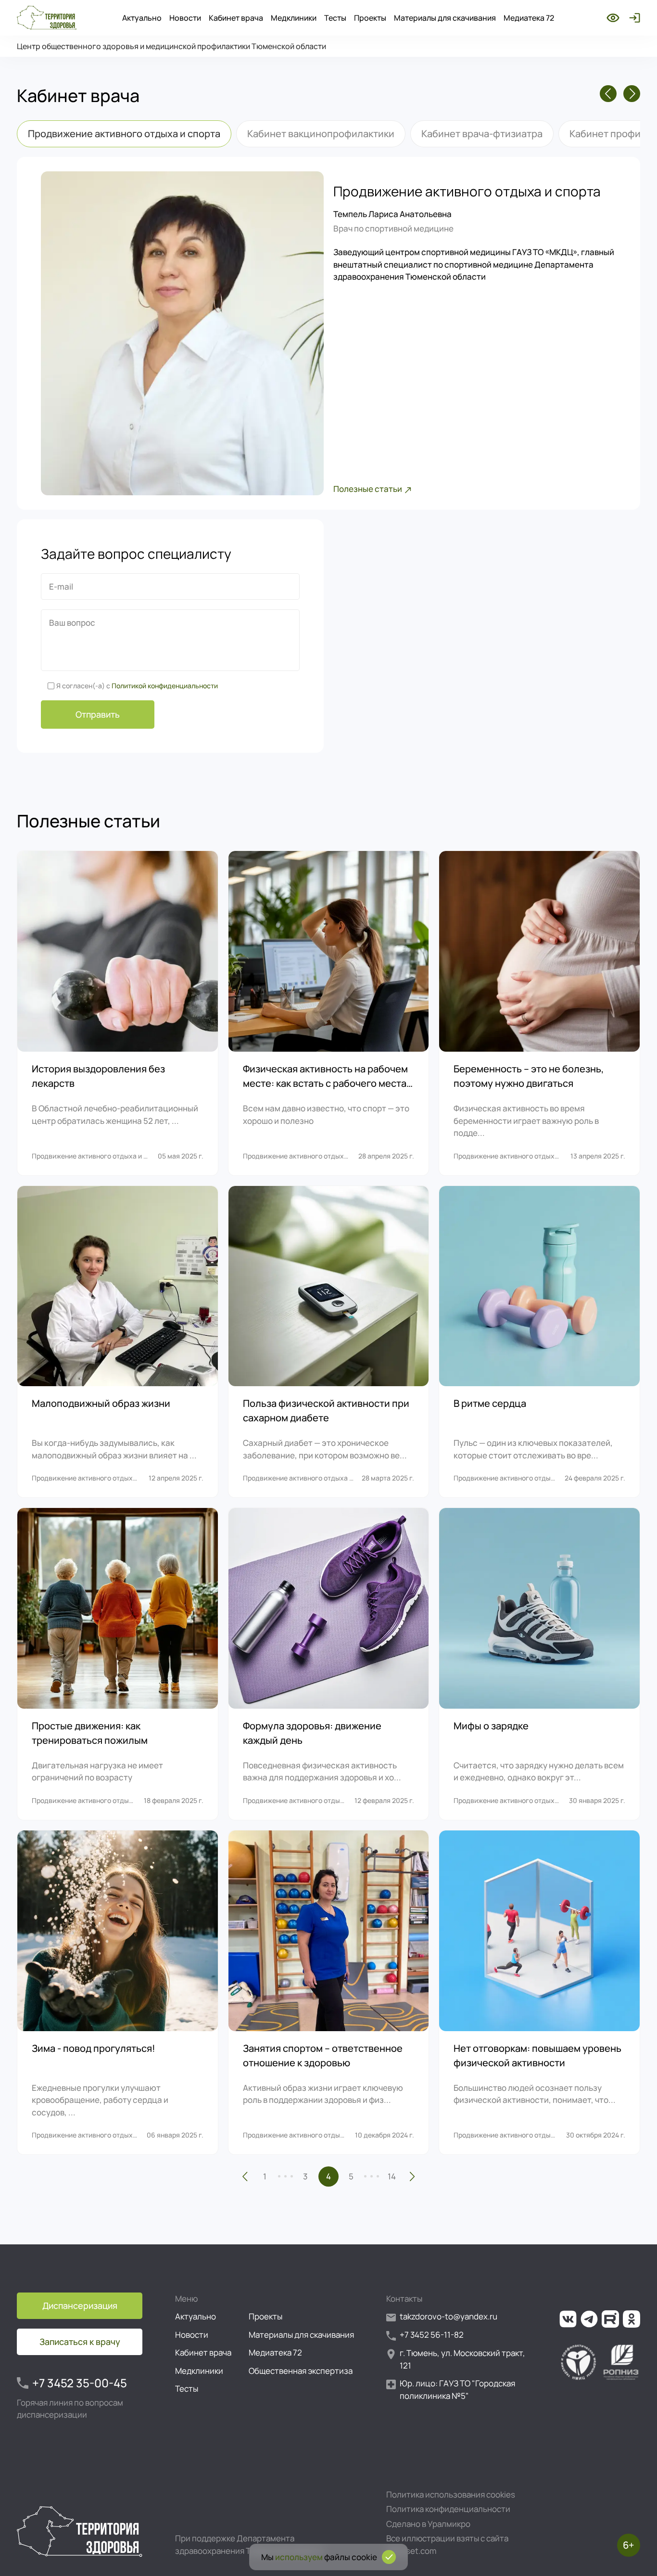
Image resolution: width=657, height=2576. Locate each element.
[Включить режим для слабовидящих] (613, 18)
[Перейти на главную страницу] (47, 18)
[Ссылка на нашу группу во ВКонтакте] (568, 2319)
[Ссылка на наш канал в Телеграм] (589, 2319)
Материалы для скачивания (445, 18)
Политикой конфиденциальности (165, 686)
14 (392, 2176)
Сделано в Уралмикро (428, 2524)
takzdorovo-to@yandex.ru (449, 2316)
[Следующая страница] (412, 2177)
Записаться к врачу (80, 2342)
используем (299, 2557)
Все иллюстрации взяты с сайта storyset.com (447, 2544)
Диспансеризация (80, 2306)
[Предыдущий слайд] (608, 94)
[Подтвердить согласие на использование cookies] (389, 2557)
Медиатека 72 (529, 18)
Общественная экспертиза (301, 2371)
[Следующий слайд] (632, 94)
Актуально (142, 18)
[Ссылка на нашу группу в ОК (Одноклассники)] (632, 2319)
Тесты (335, 18)
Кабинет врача (236, 18)
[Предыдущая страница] (245, 2177)
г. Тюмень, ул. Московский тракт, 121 (462, 2359)
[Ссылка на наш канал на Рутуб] (610, 2319)
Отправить (98, 714)
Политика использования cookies (451, 2494)
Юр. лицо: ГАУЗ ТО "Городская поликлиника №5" (457, 2389)
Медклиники (294, 18)
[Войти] (633, 18)
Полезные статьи (368, 489)
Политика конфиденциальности (448, 2509)
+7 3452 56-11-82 (432, 2335)
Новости (185, 18)
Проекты (370, 18)
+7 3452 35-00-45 (80, 2383)
